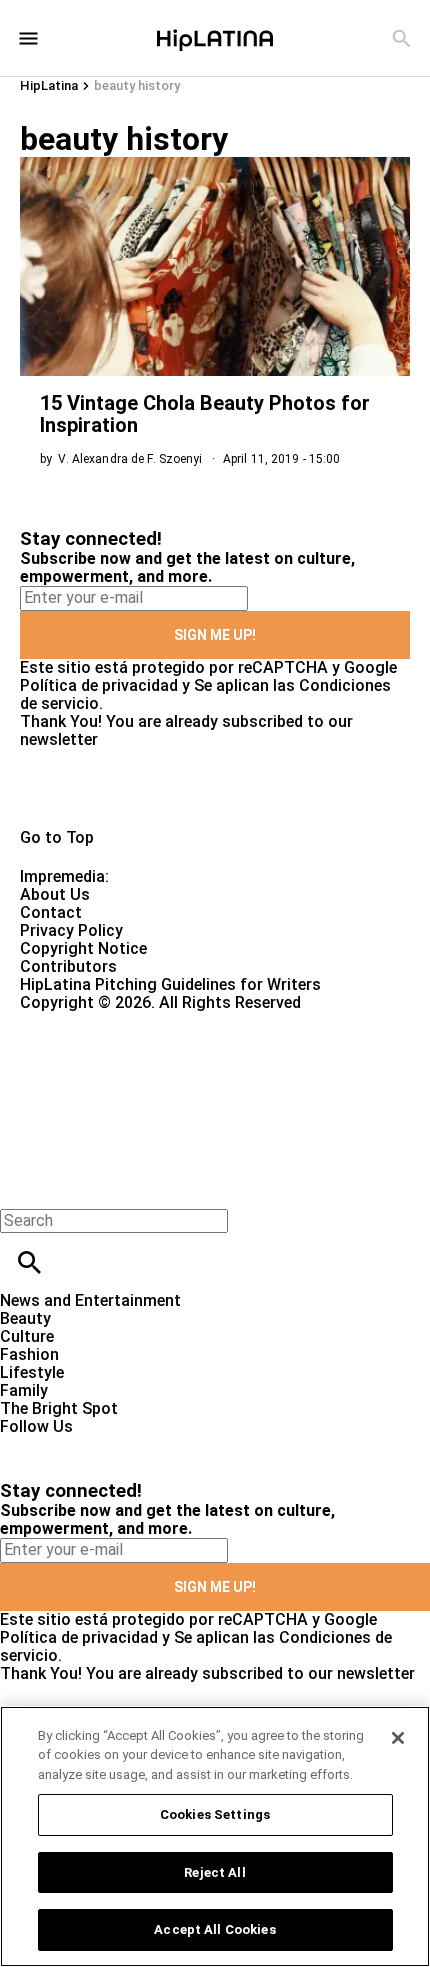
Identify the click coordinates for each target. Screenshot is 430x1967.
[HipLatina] (215, 38)
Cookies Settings (215, 1814)
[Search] (401, 38)
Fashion (29, 1354)
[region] (215, 1836)
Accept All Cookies (214, 1929)
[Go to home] (215, 789)
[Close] (398, 1738)
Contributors (68, 966)
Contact (51, 912)
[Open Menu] (28, 38)
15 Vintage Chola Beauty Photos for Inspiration (205, 414)
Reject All (214, 1872)
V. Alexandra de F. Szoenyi (130, 459)
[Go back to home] (176, 1084)
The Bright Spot (59, 1408)
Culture (27, 1336)
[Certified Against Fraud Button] (91, 1020)
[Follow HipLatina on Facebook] (24, 1444)
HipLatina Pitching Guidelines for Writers (170, 984)
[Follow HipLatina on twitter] (73, 1444)
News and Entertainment (90, 1300)
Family (24, 1390)
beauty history (137, 85)
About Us (55, 894)
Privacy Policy (71, 930)
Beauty (25, 1318)
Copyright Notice (83, 948)
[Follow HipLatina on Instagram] (120, 1444)
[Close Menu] (22, 1186)
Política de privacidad (99, 685)
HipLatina (49, 85)
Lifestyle (32, 1372)
